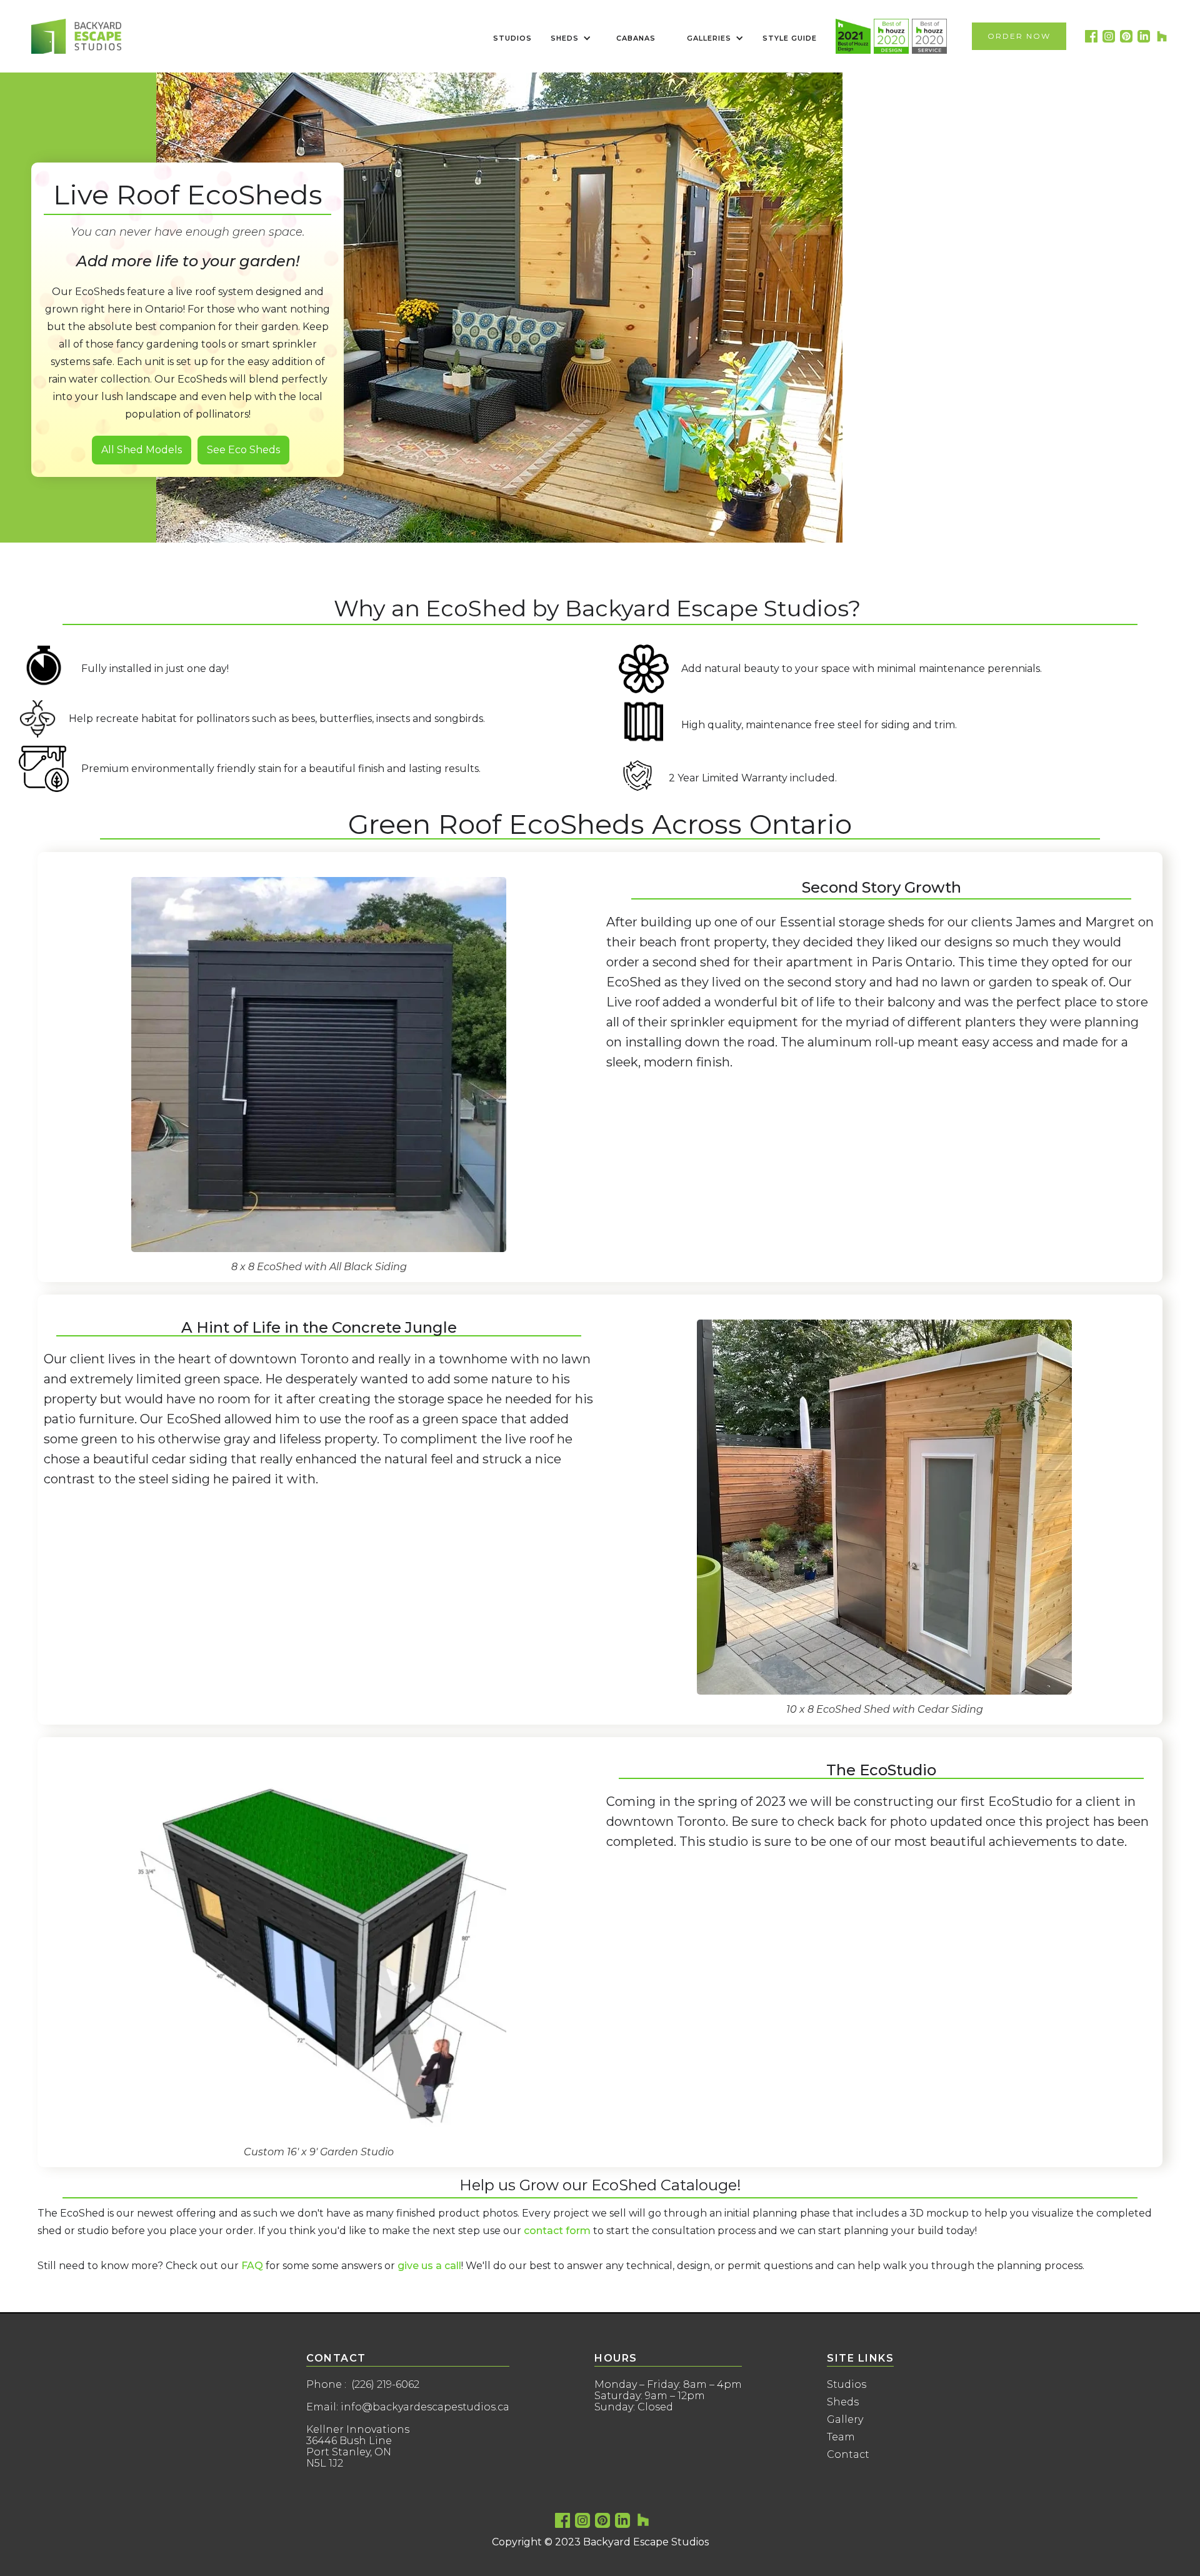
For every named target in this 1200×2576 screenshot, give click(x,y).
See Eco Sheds (243, 450)
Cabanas (636, 38)
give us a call (429, 2266)
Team (841, 2437)
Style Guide (790, 38)
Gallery (845, 2420)
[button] (568, 38)
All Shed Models (142, 450)
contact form (557, 2231)
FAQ (252, 2266)
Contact (848, 2455)
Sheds (843, 2402)
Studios (512, 38)
